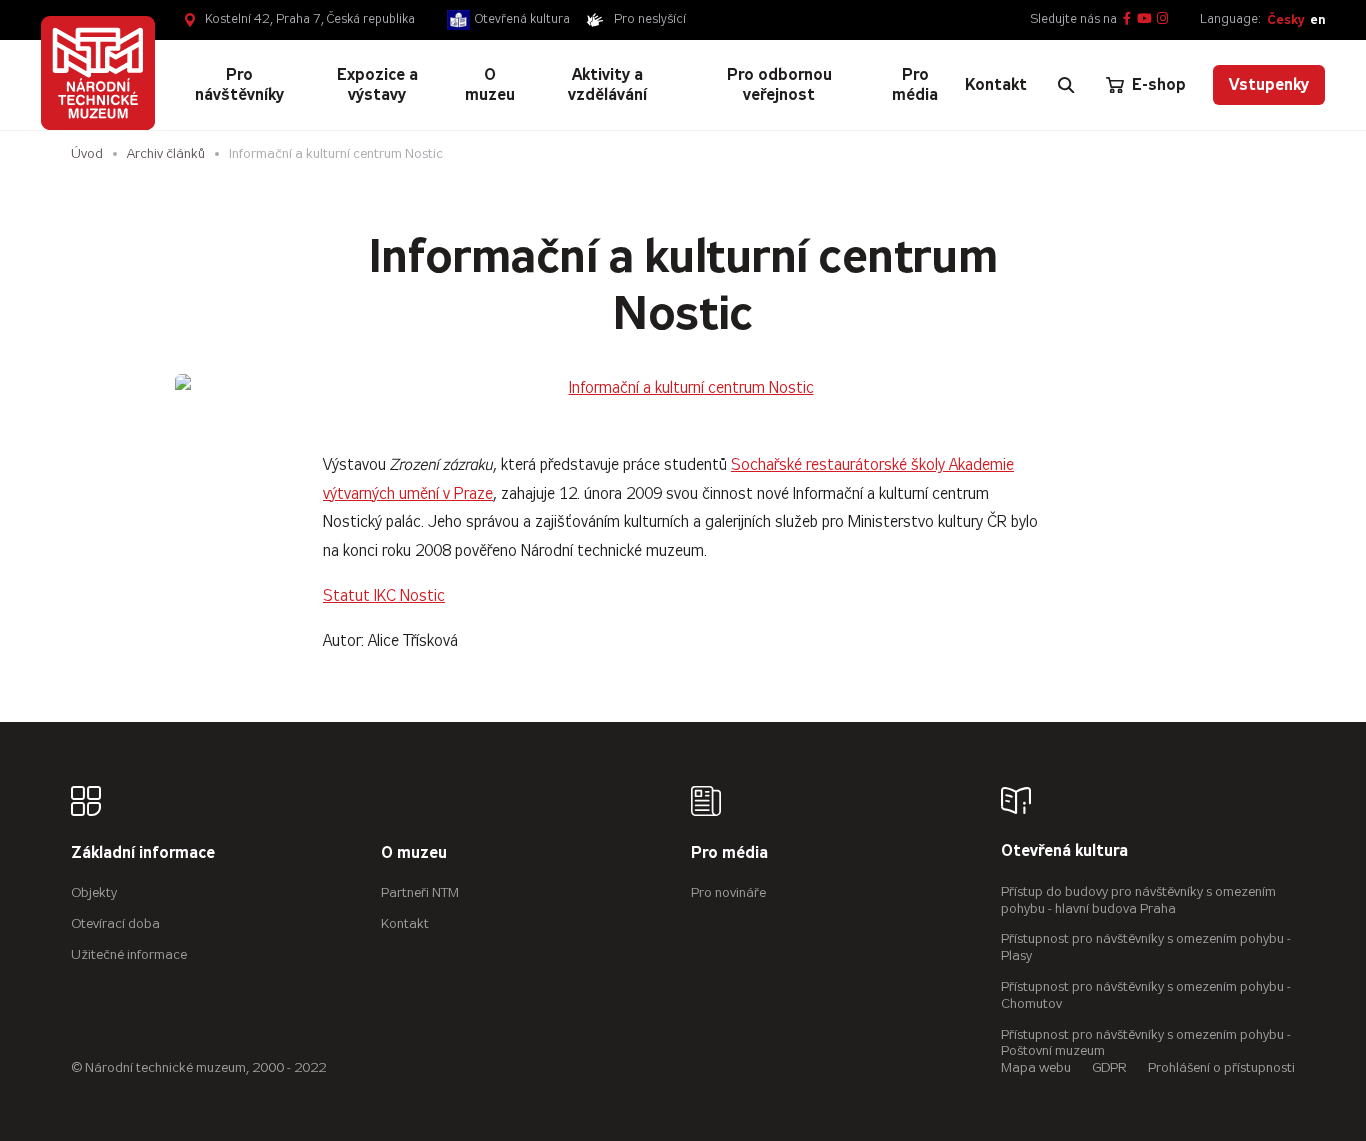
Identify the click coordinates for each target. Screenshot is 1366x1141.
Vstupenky (1269, 84)
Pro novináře (728, 892)
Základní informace (143, 853)
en (1317, 19)
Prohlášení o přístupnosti (1221, 1067)
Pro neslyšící (650, 19)
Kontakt (405, 923)
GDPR (1109, 1067)
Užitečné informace (129, 954)
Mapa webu (1036, 1067)
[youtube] (1144, 19)
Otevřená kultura (522, 19)
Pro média (729, 853)
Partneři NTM (420, 892)
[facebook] (1127, 19)
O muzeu (414, 853)
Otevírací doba (115, 923)
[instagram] (1162, 19)
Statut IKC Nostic (384, 595)
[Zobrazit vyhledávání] (1066, 85)
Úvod (87, 153)
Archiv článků (166, 153)
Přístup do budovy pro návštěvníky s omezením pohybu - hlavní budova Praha (1138, 900)
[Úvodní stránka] (98, 73)
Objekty (94, 892)
